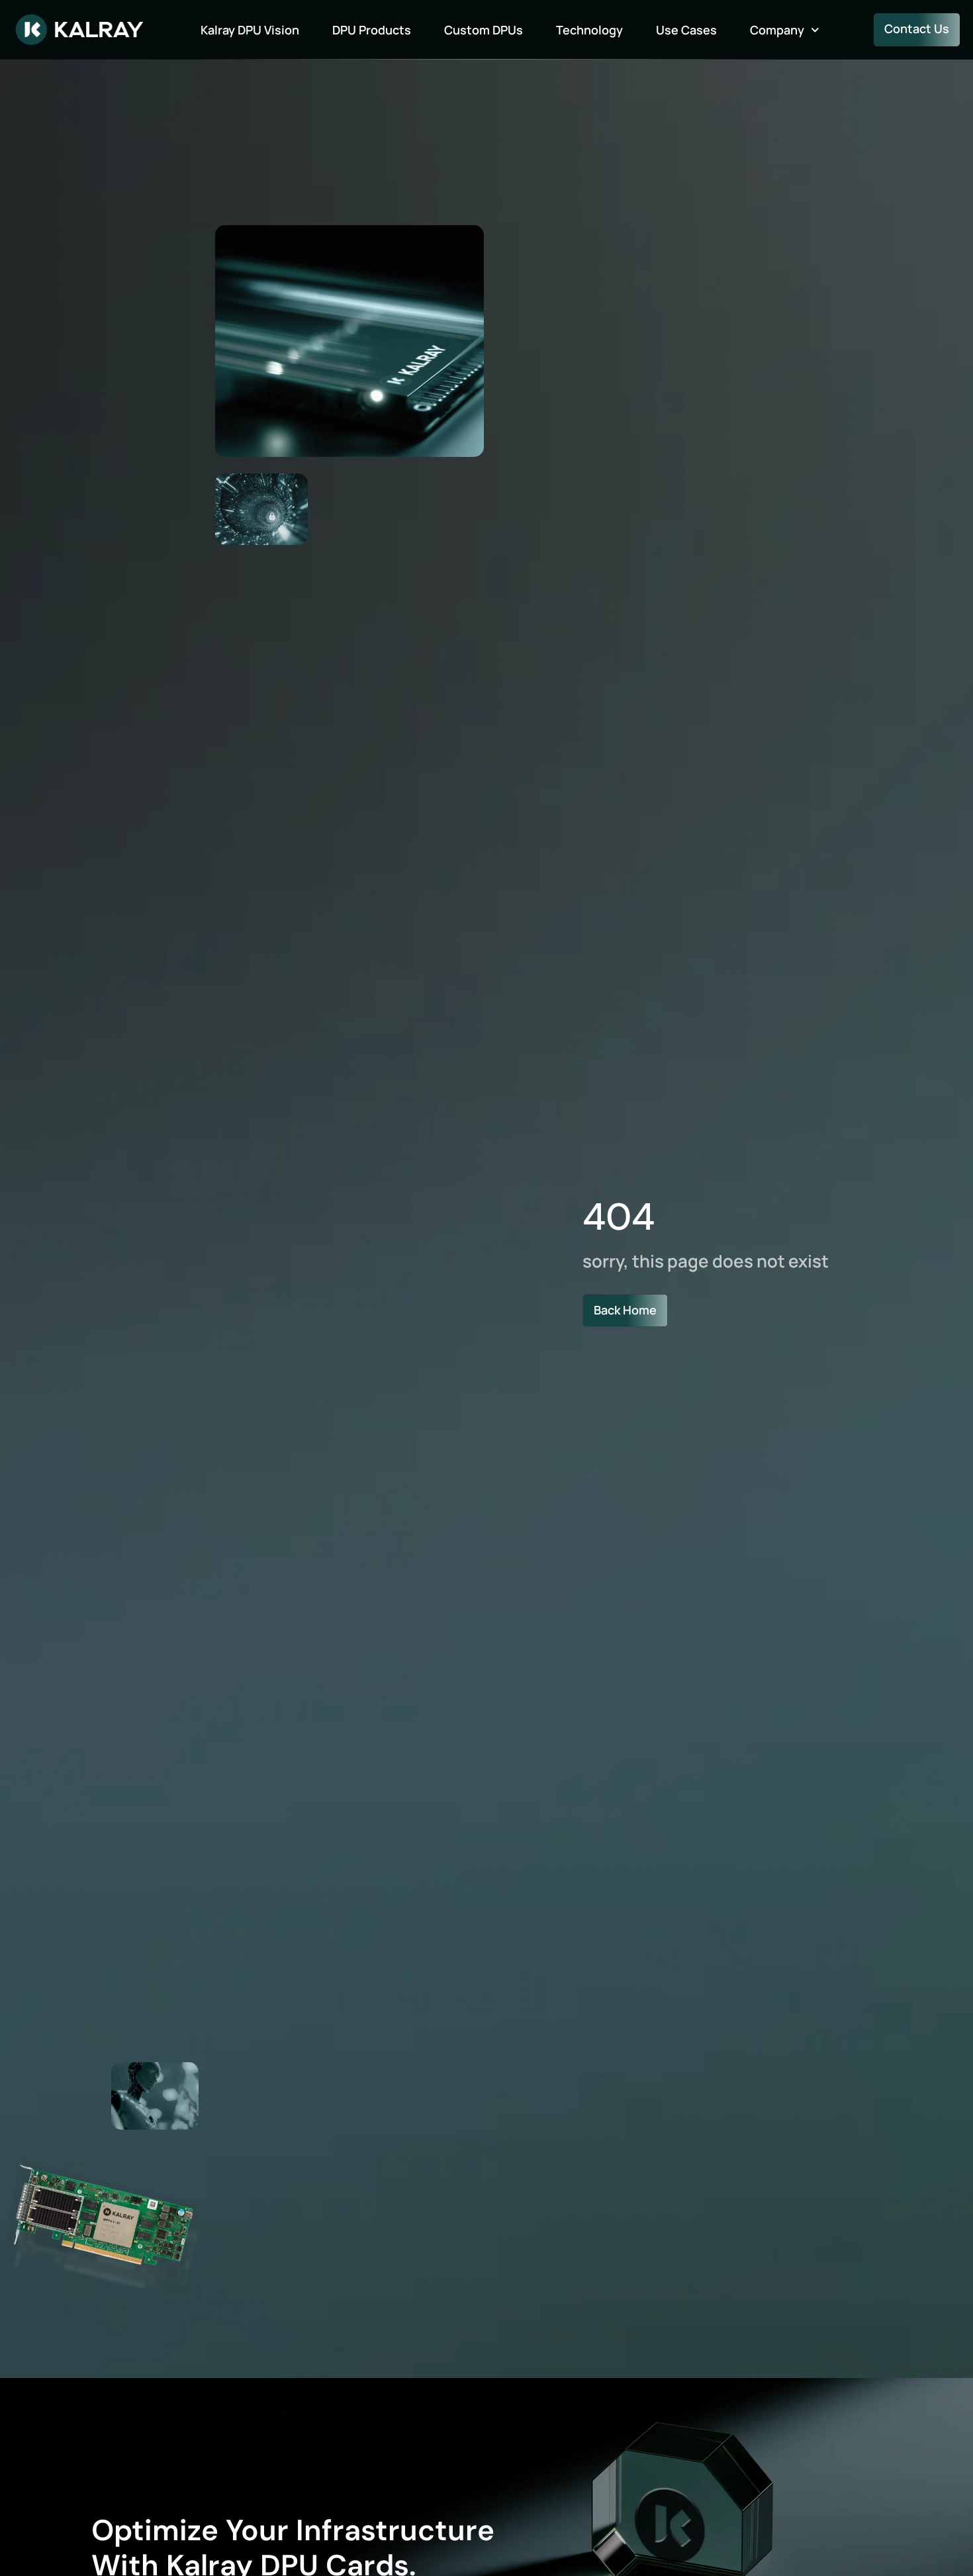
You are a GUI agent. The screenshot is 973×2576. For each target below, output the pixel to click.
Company (777, 30)
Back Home (625, 1310)
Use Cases (686, 30)
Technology (589, 30)
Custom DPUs (484, 30)
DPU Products (372, 30)
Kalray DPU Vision (250, 30)
